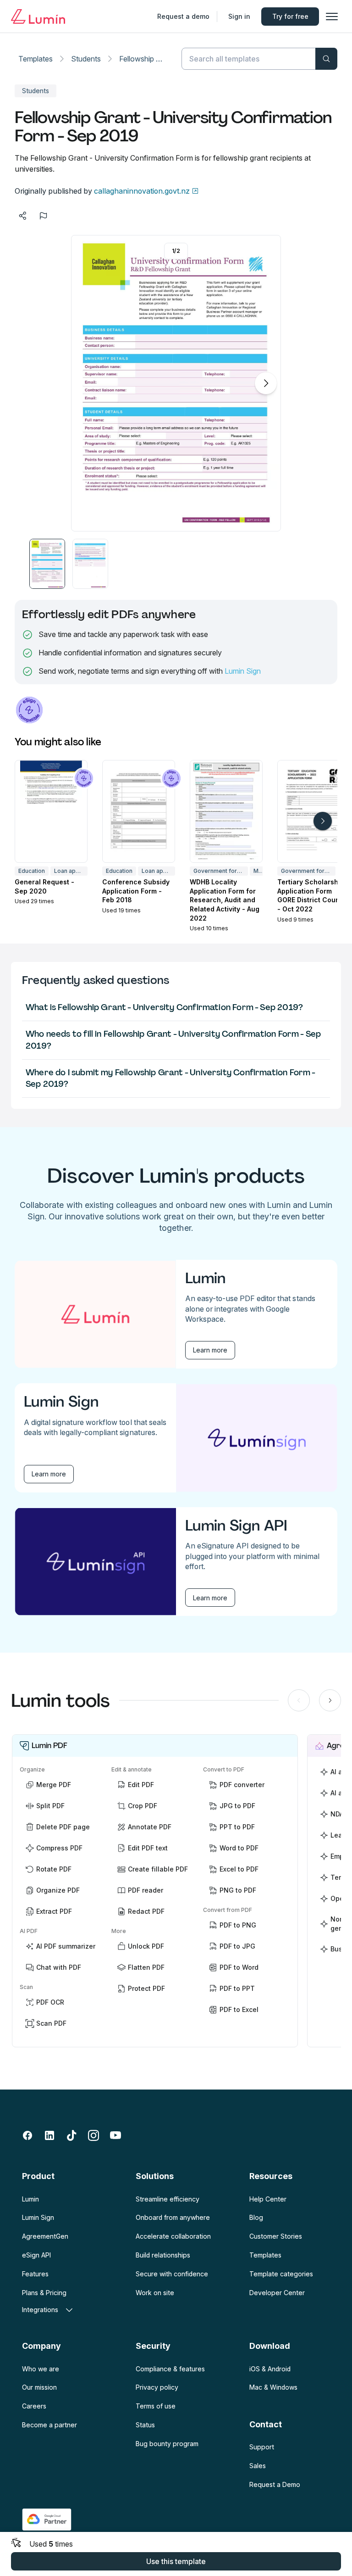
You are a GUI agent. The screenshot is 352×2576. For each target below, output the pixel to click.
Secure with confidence (172, 2274)
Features (35, 2274)
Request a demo (183, 16)
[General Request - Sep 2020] (51, 811)
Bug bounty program (167, 2444)
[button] (47, 564)
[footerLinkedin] (49, 2135)
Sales (258, 2466)
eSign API (36, 2255)
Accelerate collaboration (173, 2236)
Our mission (39, 2387)
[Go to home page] (38, 17)
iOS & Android (270, 2369)
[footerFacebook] (27, 2135)
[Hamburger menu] (332, 17)
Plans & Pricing (44, 2293)
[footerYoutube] (115, 2135)
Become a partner (49, 2425)
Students (86, 59)
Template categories (281, 2274)
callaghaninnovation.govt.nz (142, 191)
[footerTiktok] (71, 2135)
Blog (256, 2217)
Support (262, 2447)
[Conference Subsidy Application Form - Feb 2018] (139, 811)
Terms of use (156, 2406)
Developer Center (277, 2293)
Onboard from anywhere (173, 2217)
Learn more (210, 1350)
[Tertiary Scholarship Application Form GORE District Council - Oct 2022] (314, 811)
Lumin (30, 2199)
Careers (34, 2406)
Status (145, 2425)
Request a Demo (275, 2484)
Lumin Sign (243, 671)
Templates (36, 59)
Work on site (155, 2293)
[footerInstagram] (93, 2135)
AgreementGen (45, 2236)
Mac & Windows (273, 2387)
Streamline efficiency (168, 2199)
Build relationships (163, 2255)
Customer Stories (276, 2236)
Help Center (268, 2199)
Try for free (290, 16)
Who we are (41, 2369)
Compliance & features (170, 2369)
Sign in (239, 16)
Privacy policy (157, 2387)
